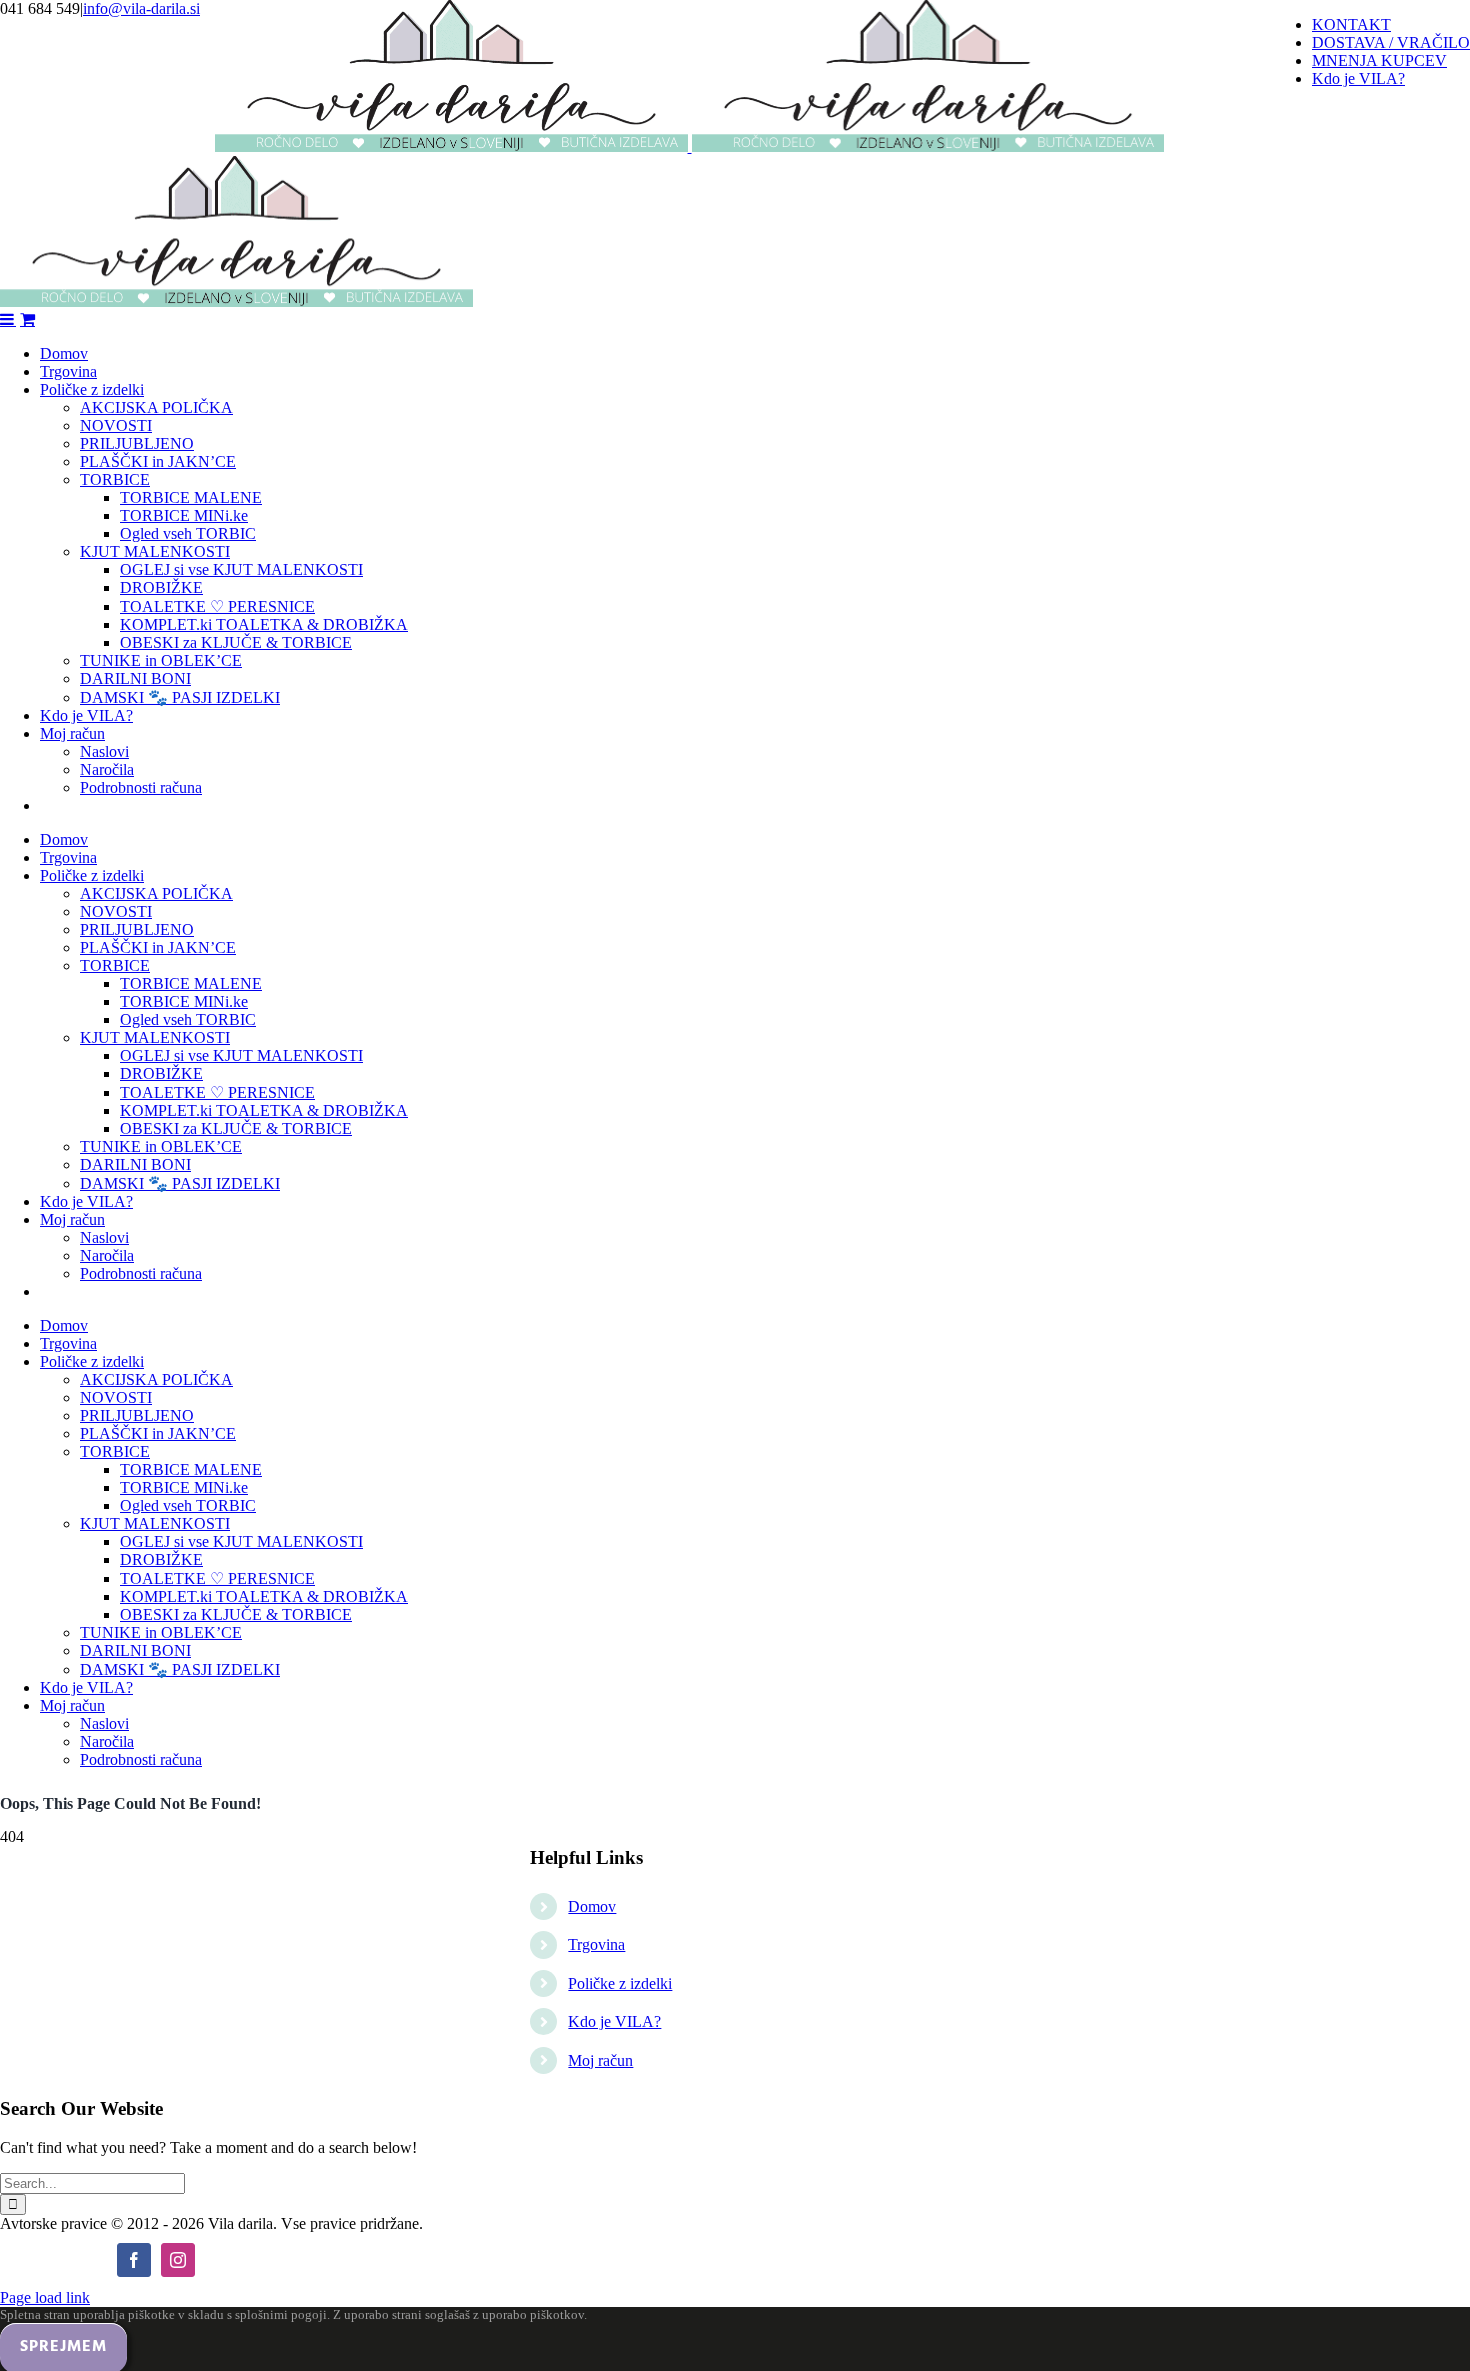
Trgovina (596, 1944)
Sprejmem (63, 2347)
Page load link (45, 2297)
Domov (592, 1906)
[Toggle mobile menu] (8, 319)
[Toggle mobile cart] (27, 319)
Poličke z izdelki (620, 1983)
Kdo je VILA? (614, 2021)
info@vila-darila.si (141, 8)
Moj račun (600, 2060)
